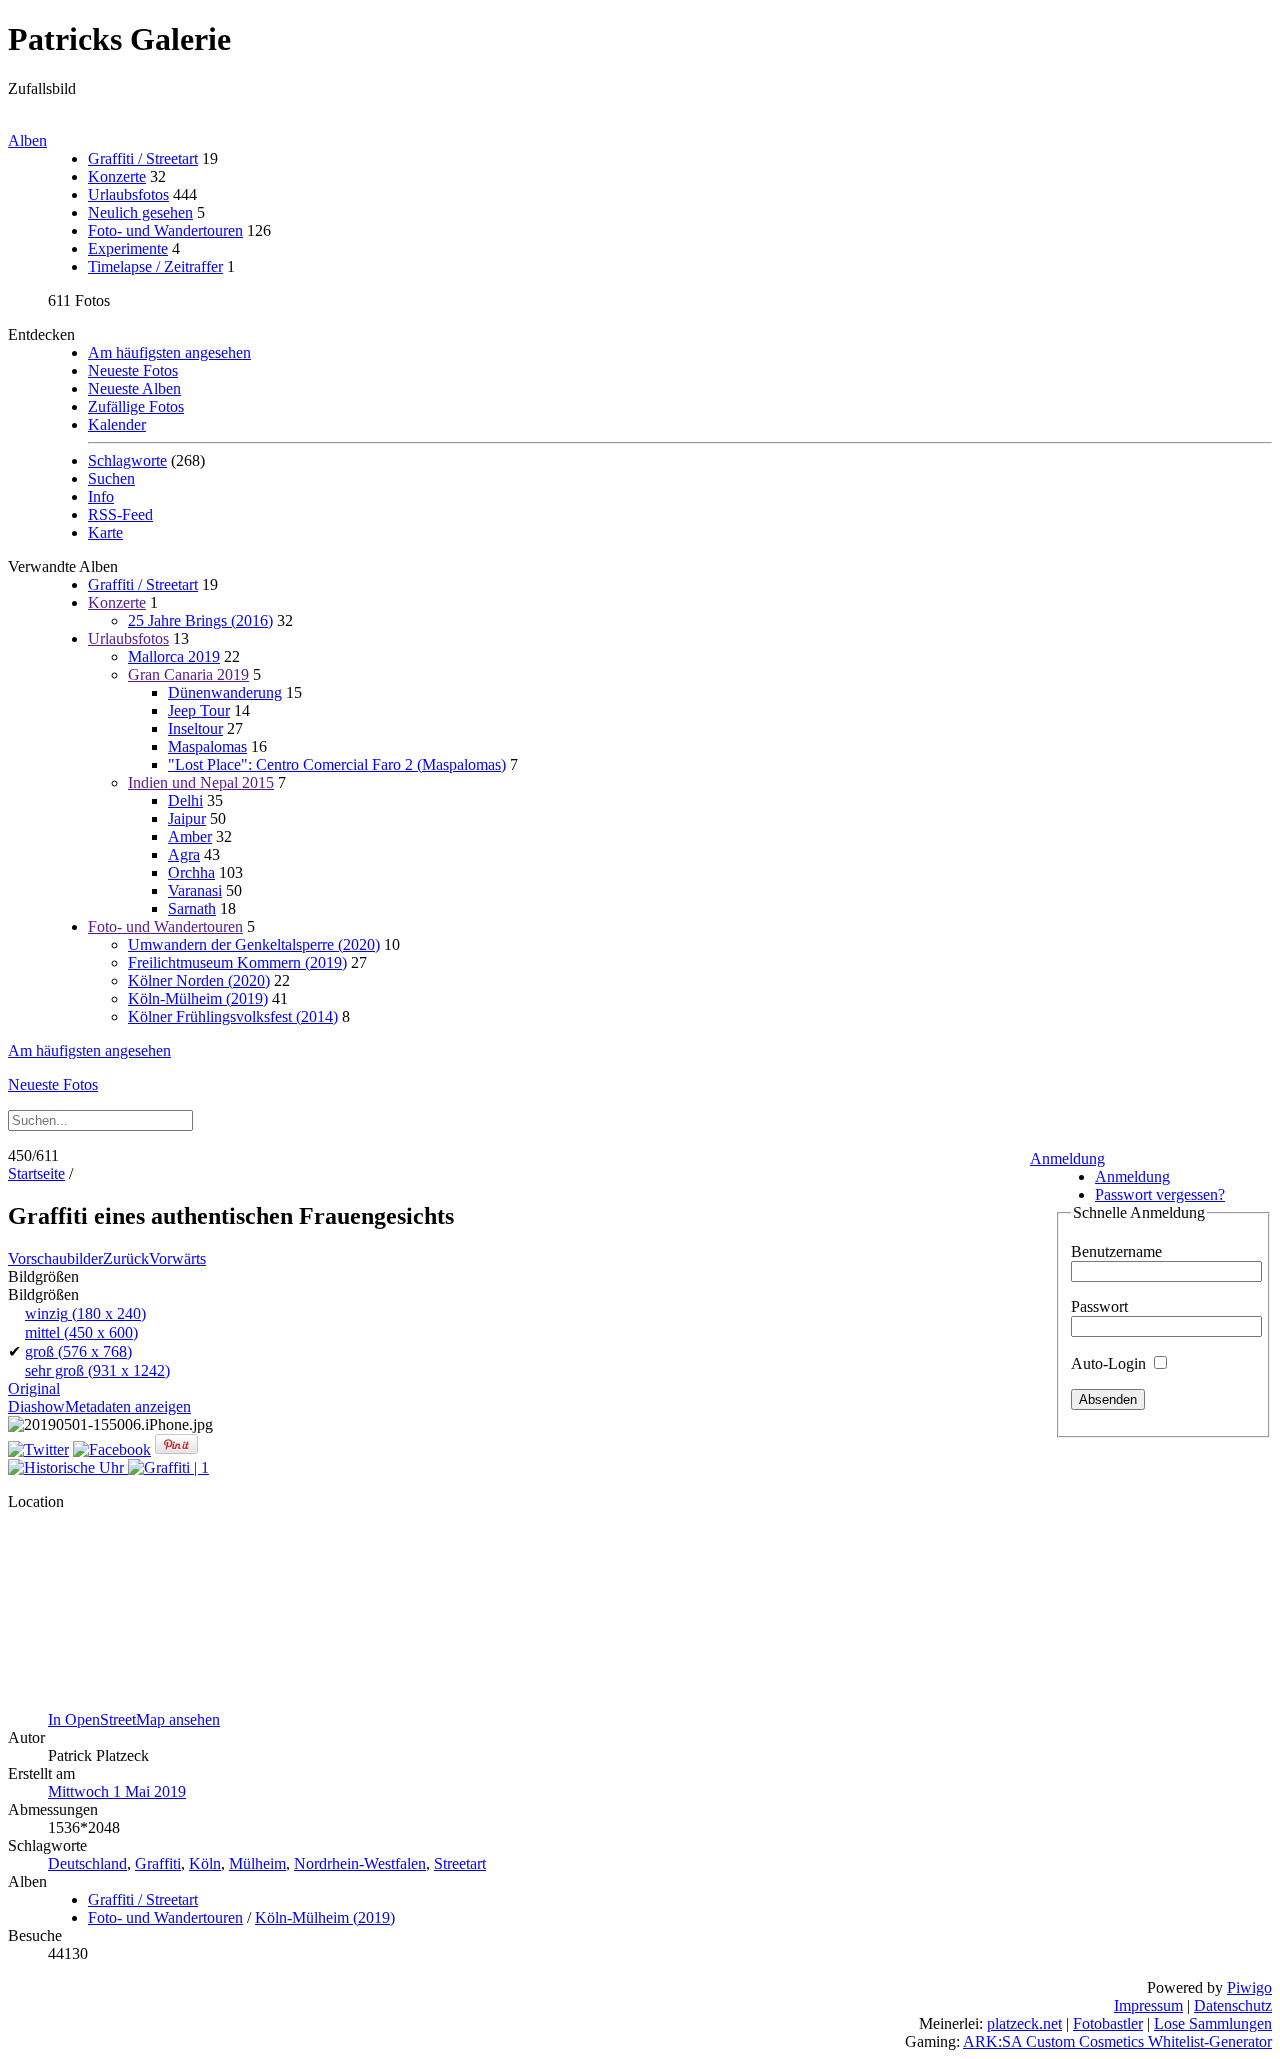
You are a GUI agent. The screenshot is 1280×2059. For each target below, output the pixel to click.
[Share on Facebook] (112, 1449)
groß (78, 1351)
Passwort (1099, 1306)
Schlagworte (127, 460)
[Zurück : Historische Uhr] (68, 1467)
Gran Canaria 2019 (188, 674)
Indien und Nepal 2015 (201, 782)
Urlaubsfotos (128, 194)
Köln (205, 1863)
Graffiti (158, 1863)
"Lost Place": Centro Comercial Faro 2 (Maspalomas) (337, 764)
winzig (85, 1313)
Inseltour (195, 728)
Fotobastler (1108, 2023)
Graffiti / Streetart (143, 158)
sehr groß (97, 1370)
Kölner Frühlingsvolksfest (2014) (233, 1016)
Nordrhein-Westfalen (360, 1863)
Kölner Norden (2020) (199, 980)
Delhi (185, 800)
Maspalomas (207, 746)
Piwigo (1249, 1987)
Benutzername (1116, 1251)
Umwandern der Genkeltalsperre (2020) (254, 944)
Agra (184, 854)
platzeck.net (1024, 2023)
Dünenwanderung (225, 692)
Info (101, 496)
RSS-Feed (120, 514)
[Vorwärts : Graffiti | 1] (168, 1467)
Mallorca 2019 (174, 656)
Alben (27, 140)
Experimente (128, 248)
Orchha (191, 872)
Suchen (111, 478)
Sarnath (192, 908)
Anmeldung (1067, 1158)
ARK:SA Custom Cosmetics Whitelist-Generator (1117, 2041)
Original (34, 1388)
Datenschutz (1233, 2005)
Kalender (117, 424)
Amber (190, 836)
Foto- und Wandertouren (165, 230)
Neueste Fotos (133, 370)
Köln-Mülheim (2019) (198, 998)
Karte (105, 532)
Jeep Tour (199, 710)
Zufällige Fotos (136, 406)
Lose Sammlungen (1213, 2023)
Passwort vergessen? (1160, 1194)
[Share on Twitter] (38, 1449)
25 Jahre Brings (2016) (200, 620)
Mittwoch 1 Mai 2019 (117, 1791)
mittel (81, 1332)
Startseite (36, 1173)
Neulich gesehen (140, 212)
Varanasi (195, 890)
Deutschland (87, 1863)
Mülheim (257, 1863)
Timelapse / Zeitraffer (155, 266)
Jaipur (187, 818)
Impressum (1148, 2005)
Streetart (460, 1863)
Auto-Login (1110, 1363)
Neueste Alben (134, 388)
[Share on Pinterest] (176, 1449)
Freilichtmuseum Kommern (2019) (237, 962)
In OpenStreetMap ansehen (134, 1719)
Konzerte (117, 176)
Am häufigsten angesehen (169, 352)
